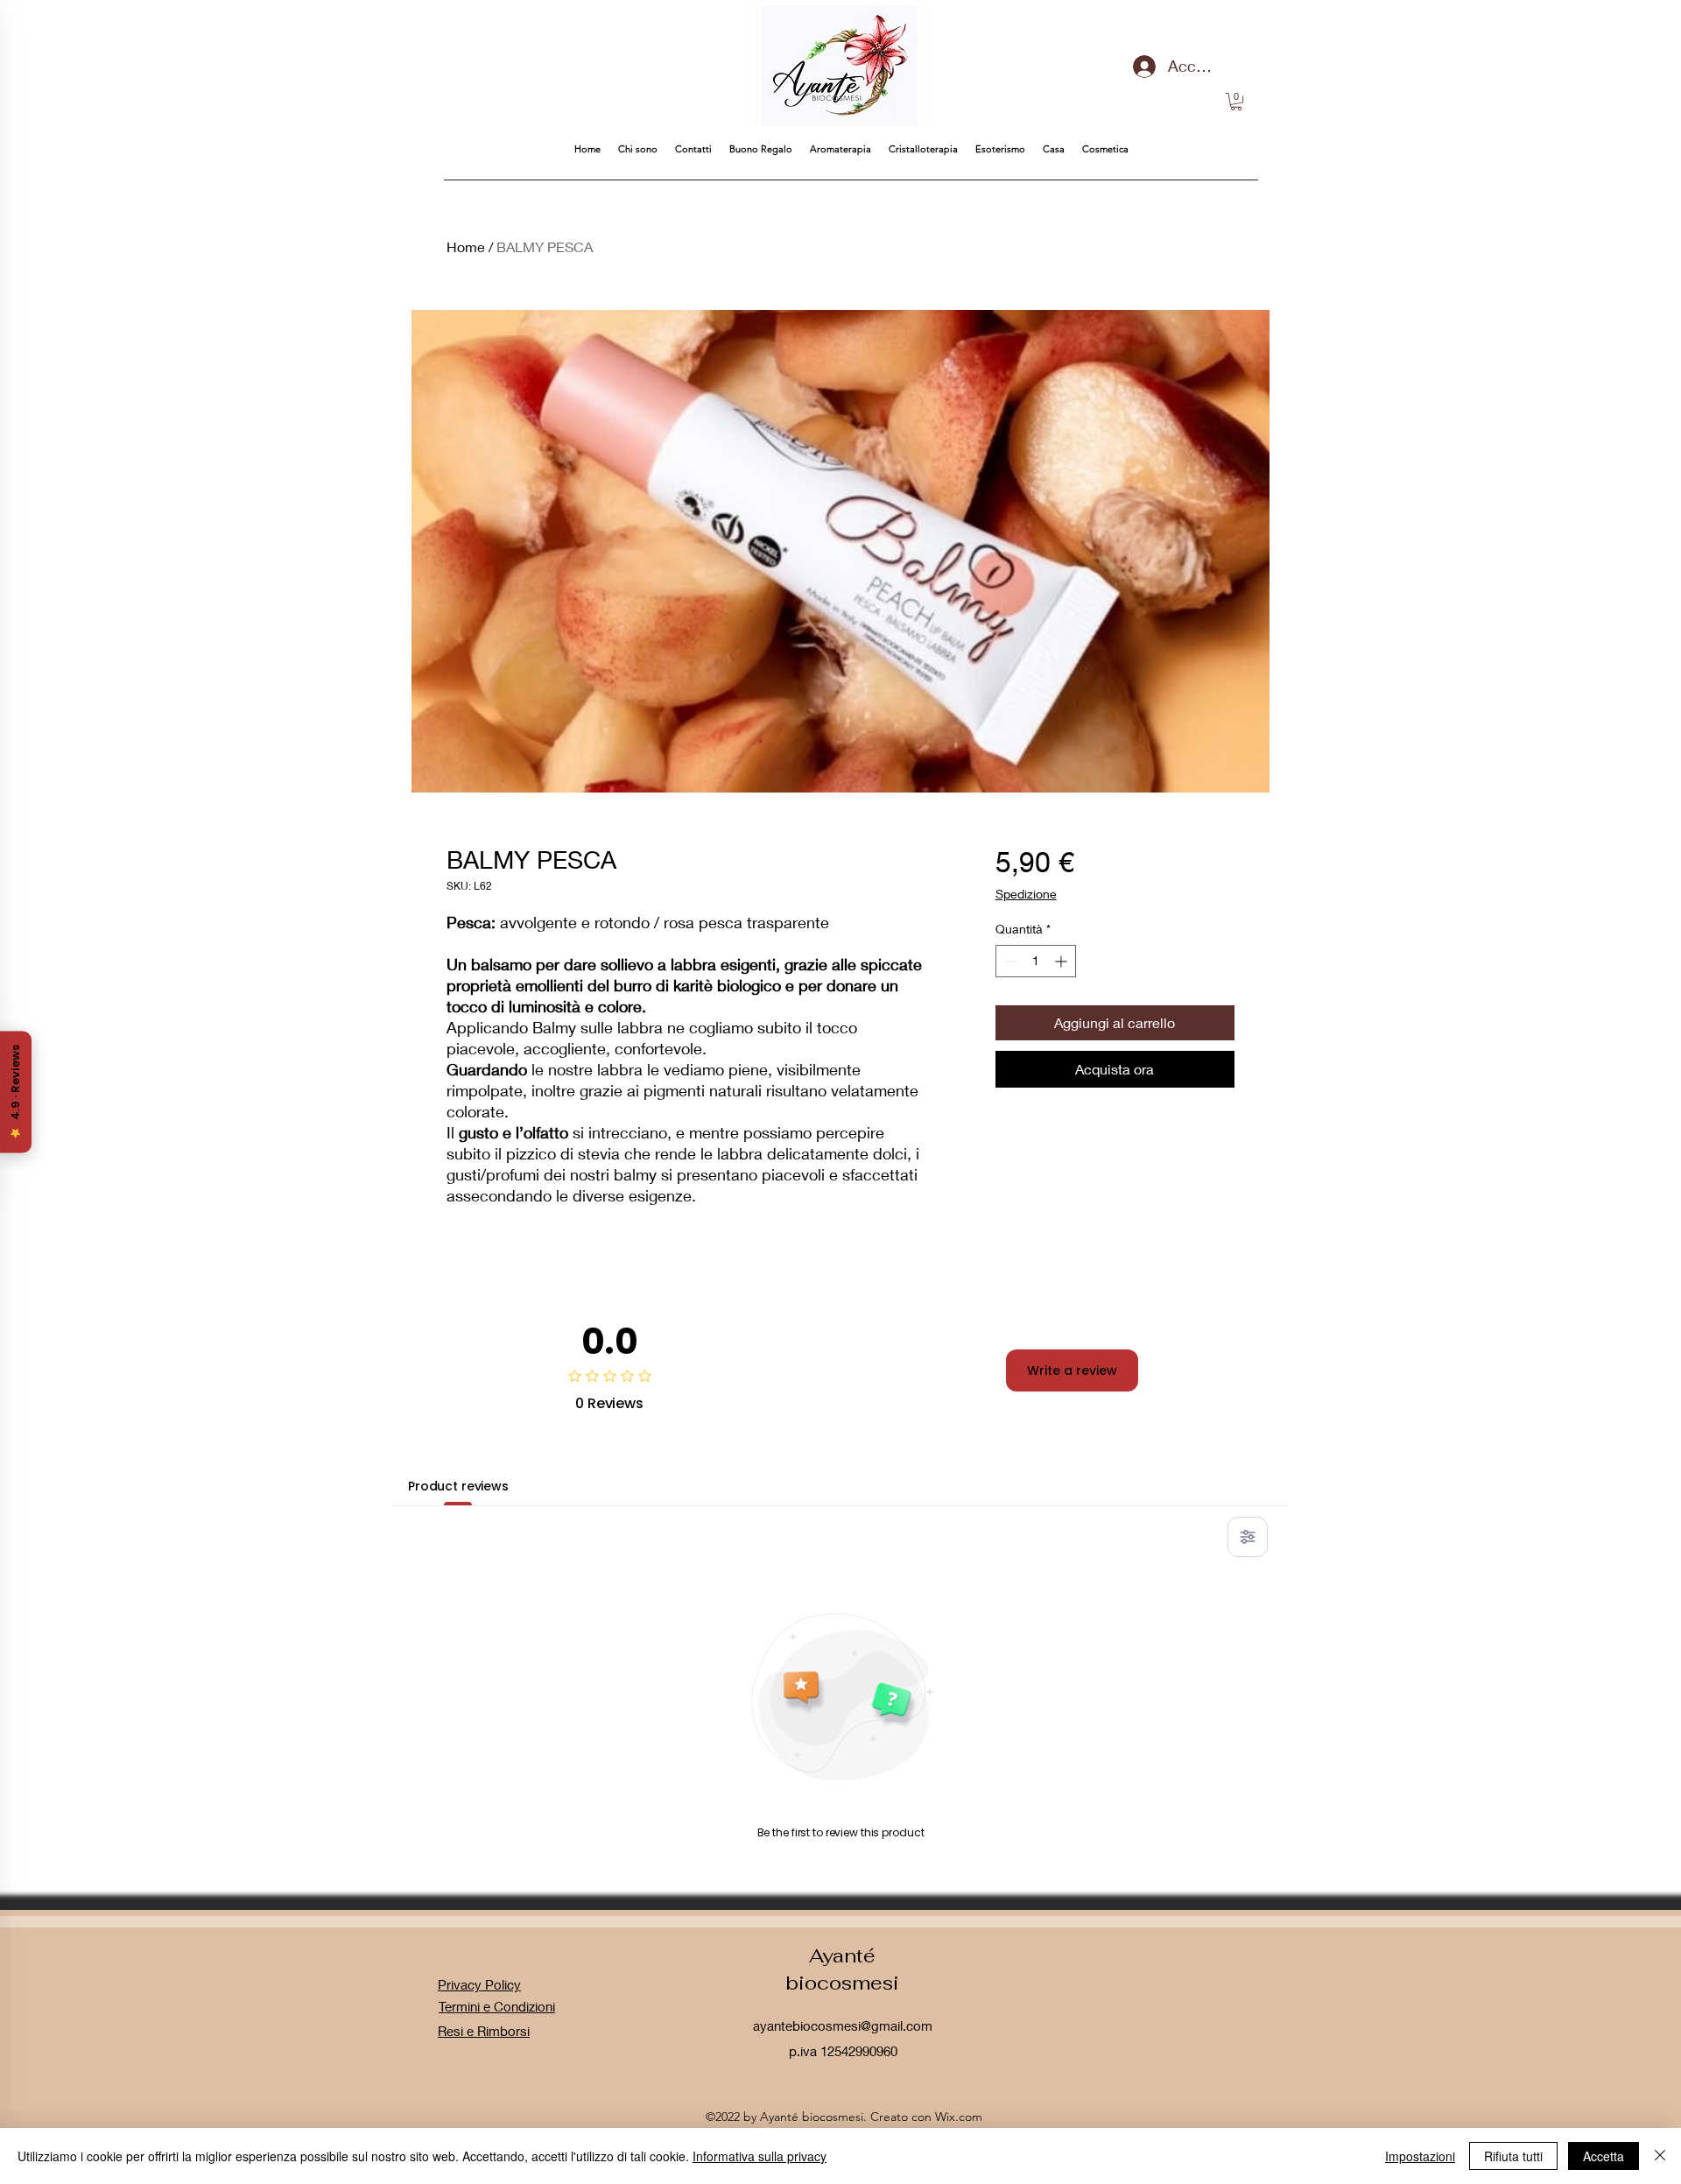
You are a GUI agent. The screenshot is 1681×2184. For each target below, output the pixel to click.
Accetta (1604, 2156)
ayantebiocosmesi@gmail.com (843, 2025)
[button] (1236, 102)
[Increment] (1062, 961)
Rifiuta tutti (1513, 2156)
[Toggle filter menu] (1248, 1537)
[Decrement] (1009, 961)
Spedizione (1026, 894)
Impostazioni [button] (1420, 2156)
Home (466, 247)
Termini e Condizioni (497, 2006)
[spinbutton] (1036, 961)
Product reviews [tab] (458, 1486)
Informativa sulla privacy (760, 2156)
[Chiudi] (1660, 2156)
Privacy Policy (479, 1984)
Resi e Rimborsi (484, 2031)
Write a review (1072, 1370)
